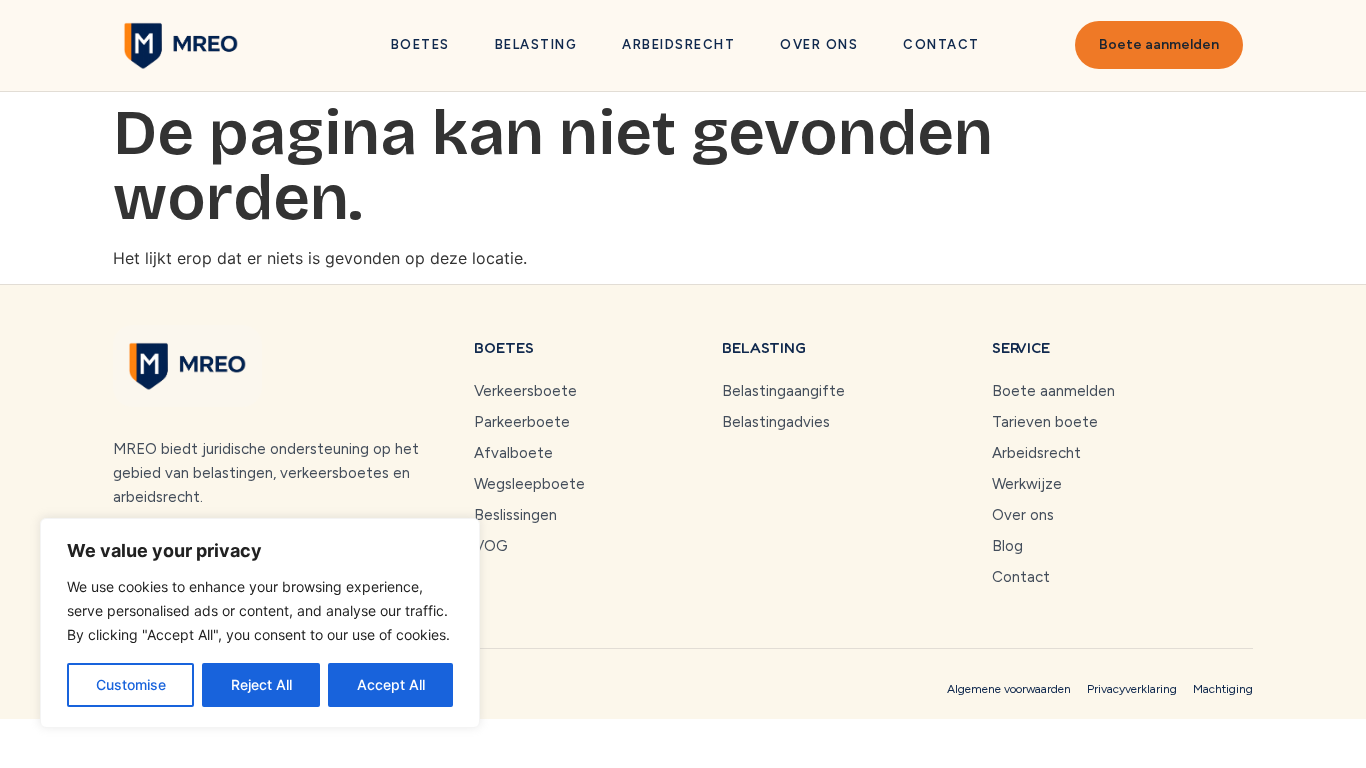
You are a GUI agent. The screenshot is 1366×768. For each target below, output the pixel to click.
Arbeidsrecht (678, 44)
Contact (941, 44)
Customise (131, 684)
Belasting (536, 44)
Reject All (261, 684)
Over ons (819, 44)
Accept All (391, 684)
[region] (260, 623)
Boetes (420, 44)
